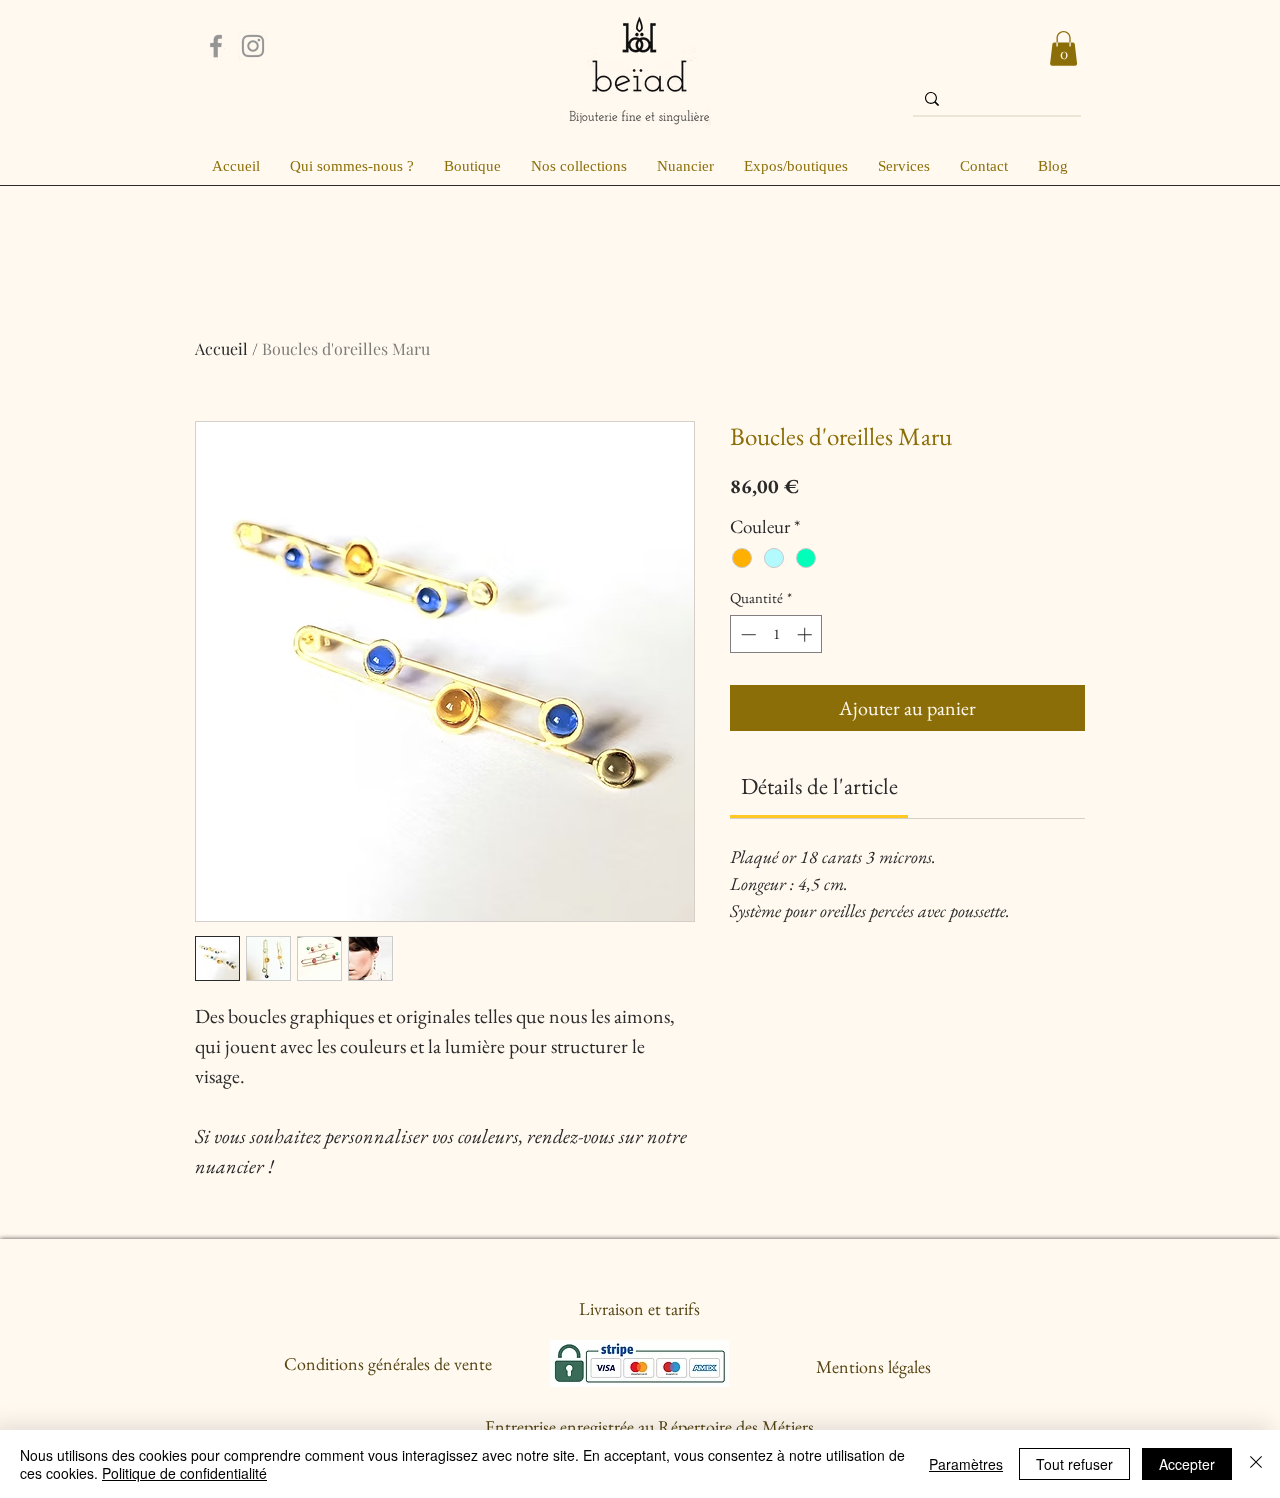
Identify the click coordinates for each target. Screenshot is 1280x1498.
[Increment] (806, 634)
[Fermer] (1256, 1464)
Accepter (1187, 1464)
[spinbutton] (776, 634)
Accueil (221, 348)
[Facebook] (216, 46)
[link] (819, 786)
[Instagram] (253, 46)
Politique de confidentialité (184, 1473)
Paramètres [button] (966, 1464)
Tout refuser (1074, 1464)
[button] (1063, 48)
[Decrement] (746, 634)
